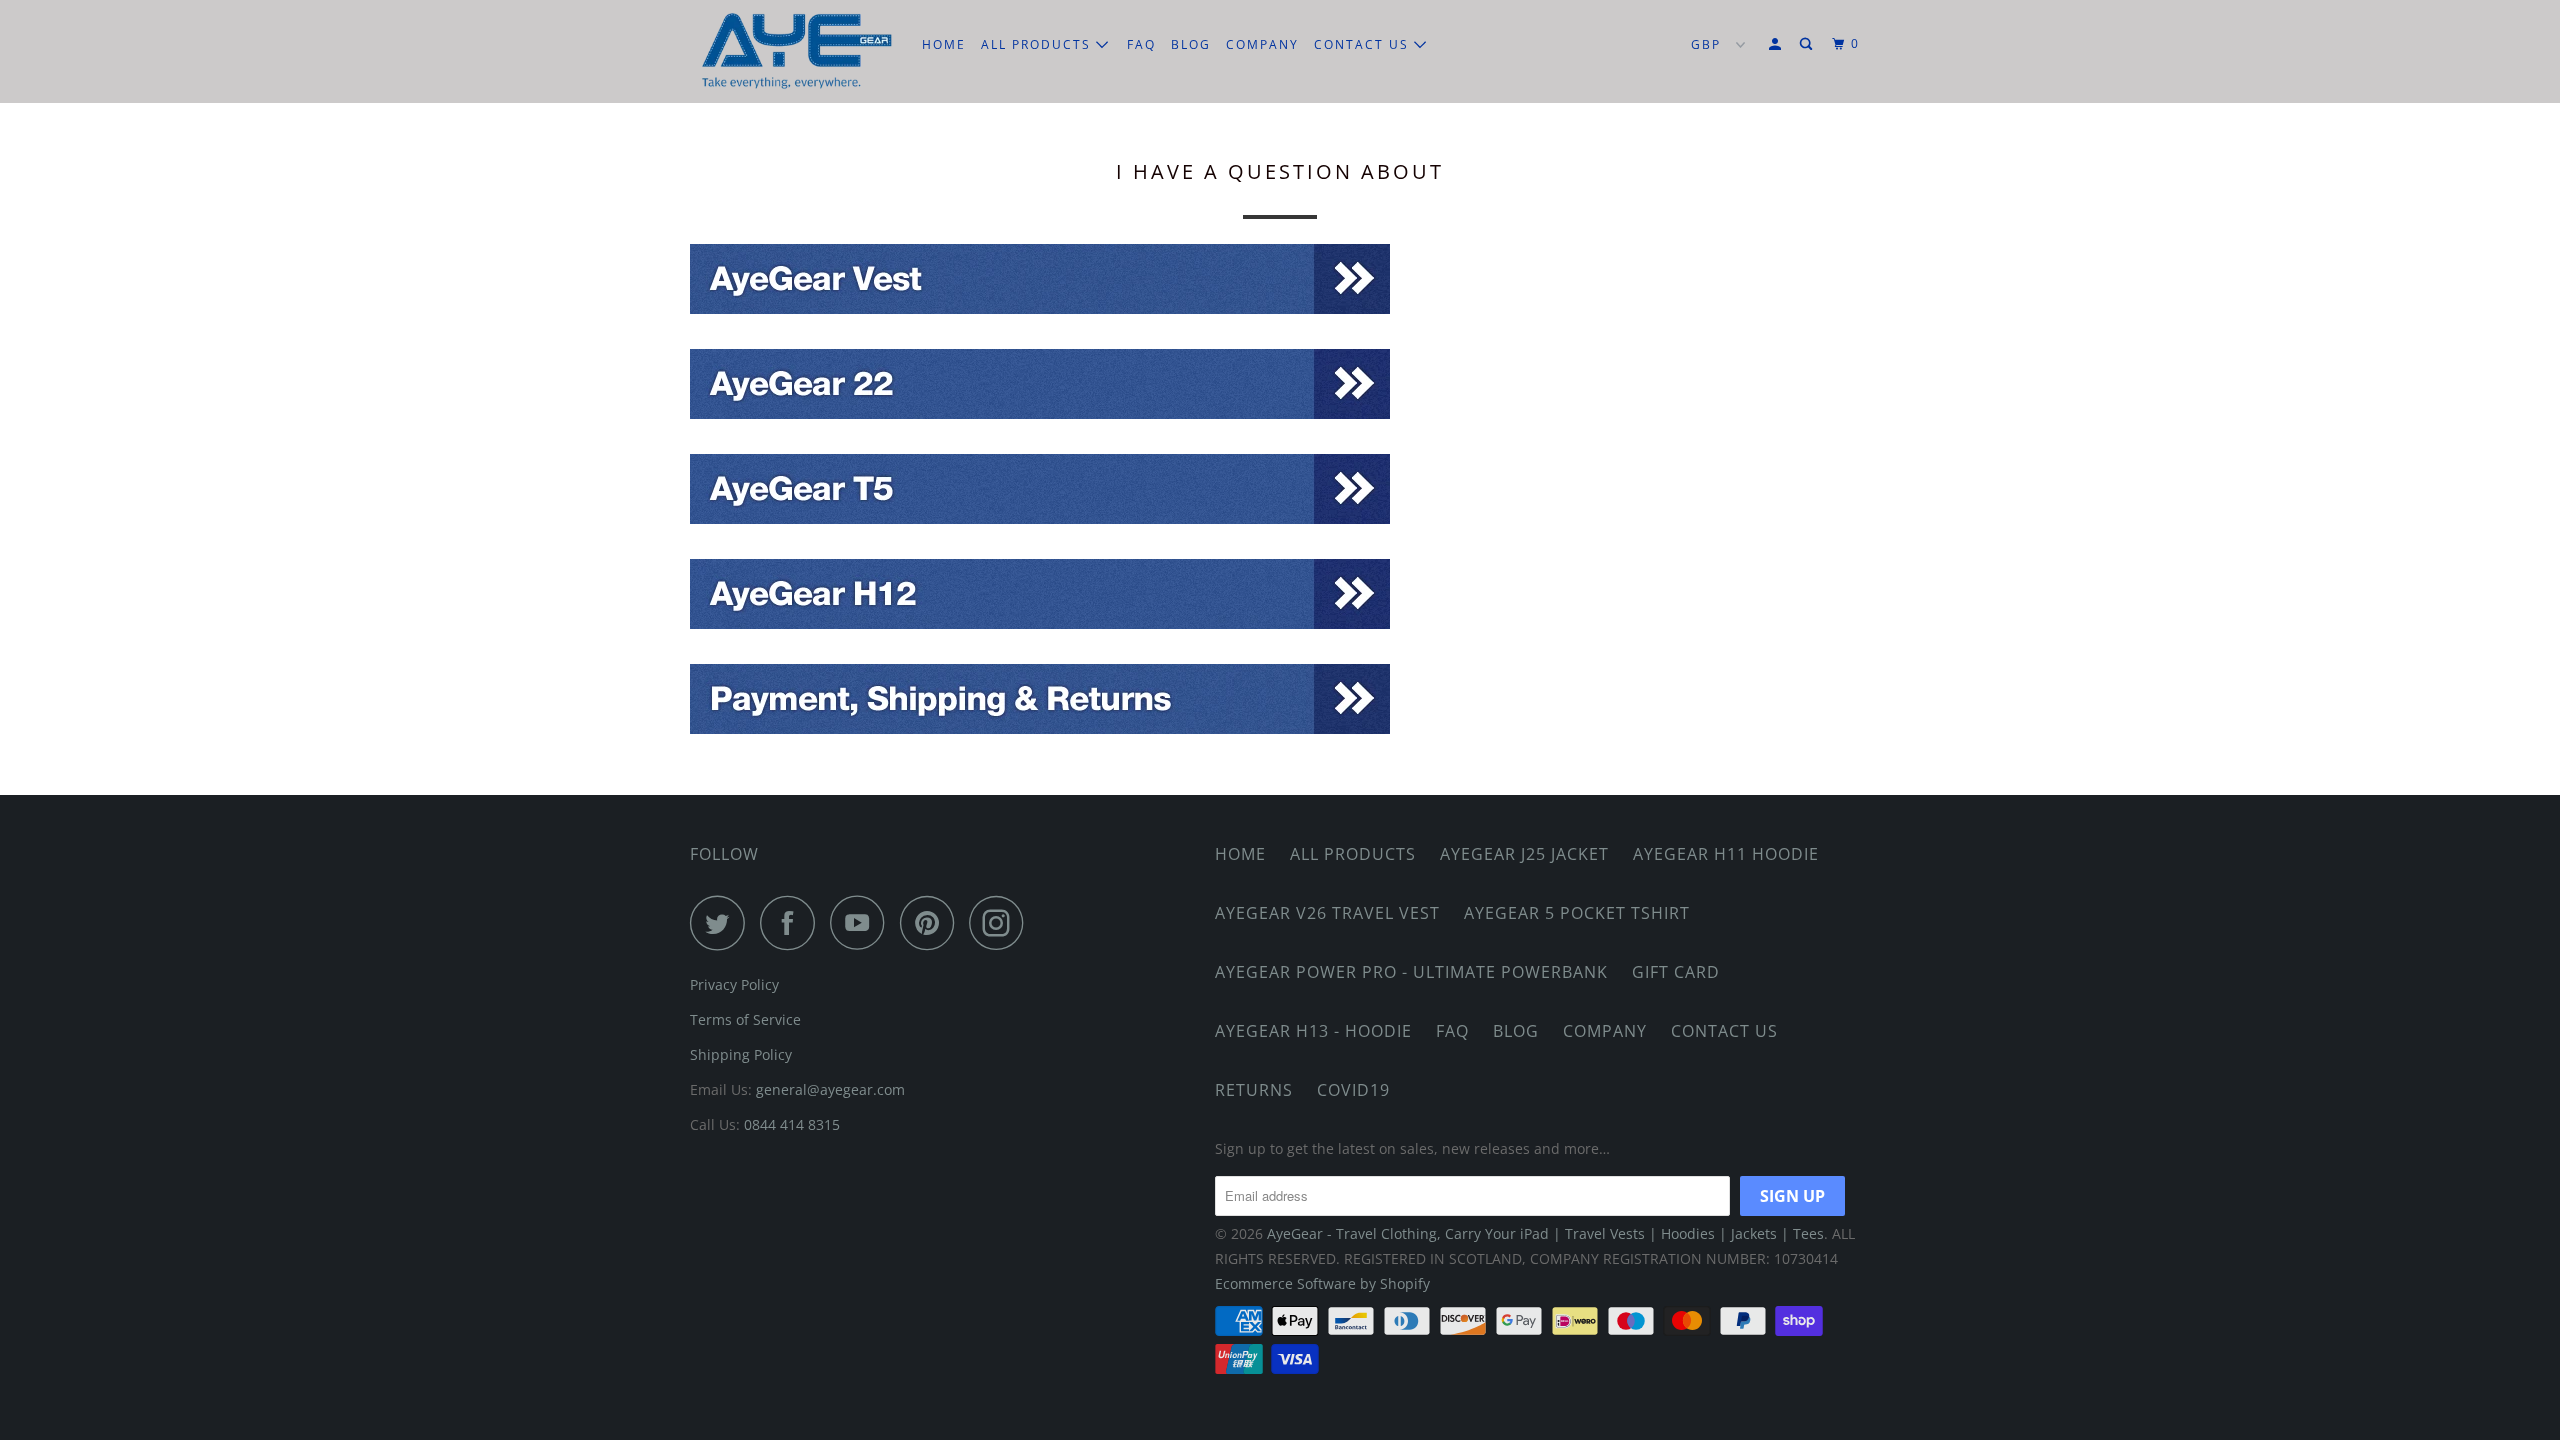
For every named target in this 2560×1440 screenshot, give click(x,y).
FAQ (1141, 44)
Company (1262, 44)
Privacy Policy (734, 984)
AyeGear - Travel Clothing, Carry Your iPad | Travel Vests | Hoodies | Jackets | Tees (1545, 1233)
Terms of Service (745, 1019)
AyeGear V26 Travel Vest (1327, 913)
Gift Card (1676, 972)
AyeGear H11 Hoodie (1726, 854)
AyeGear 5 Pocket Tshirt (1577, 913)
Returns (1254, 1090)
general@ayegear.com (830, 1089)
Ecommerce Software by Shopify (1322, 1283)
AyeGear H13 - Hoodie (1313, 1031)
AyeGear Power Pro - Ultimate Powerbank (1411, 972)
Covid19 (1353, 1090)
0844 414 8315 (792, 1124)
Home (944, 44)
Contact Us (1364, 44)
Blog (1191, 44)
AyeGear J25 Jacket (1524, 854)
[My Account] (1777, 44)
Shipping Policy (741, 1054)
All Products (1038, 44)
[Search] (1808, 44)
